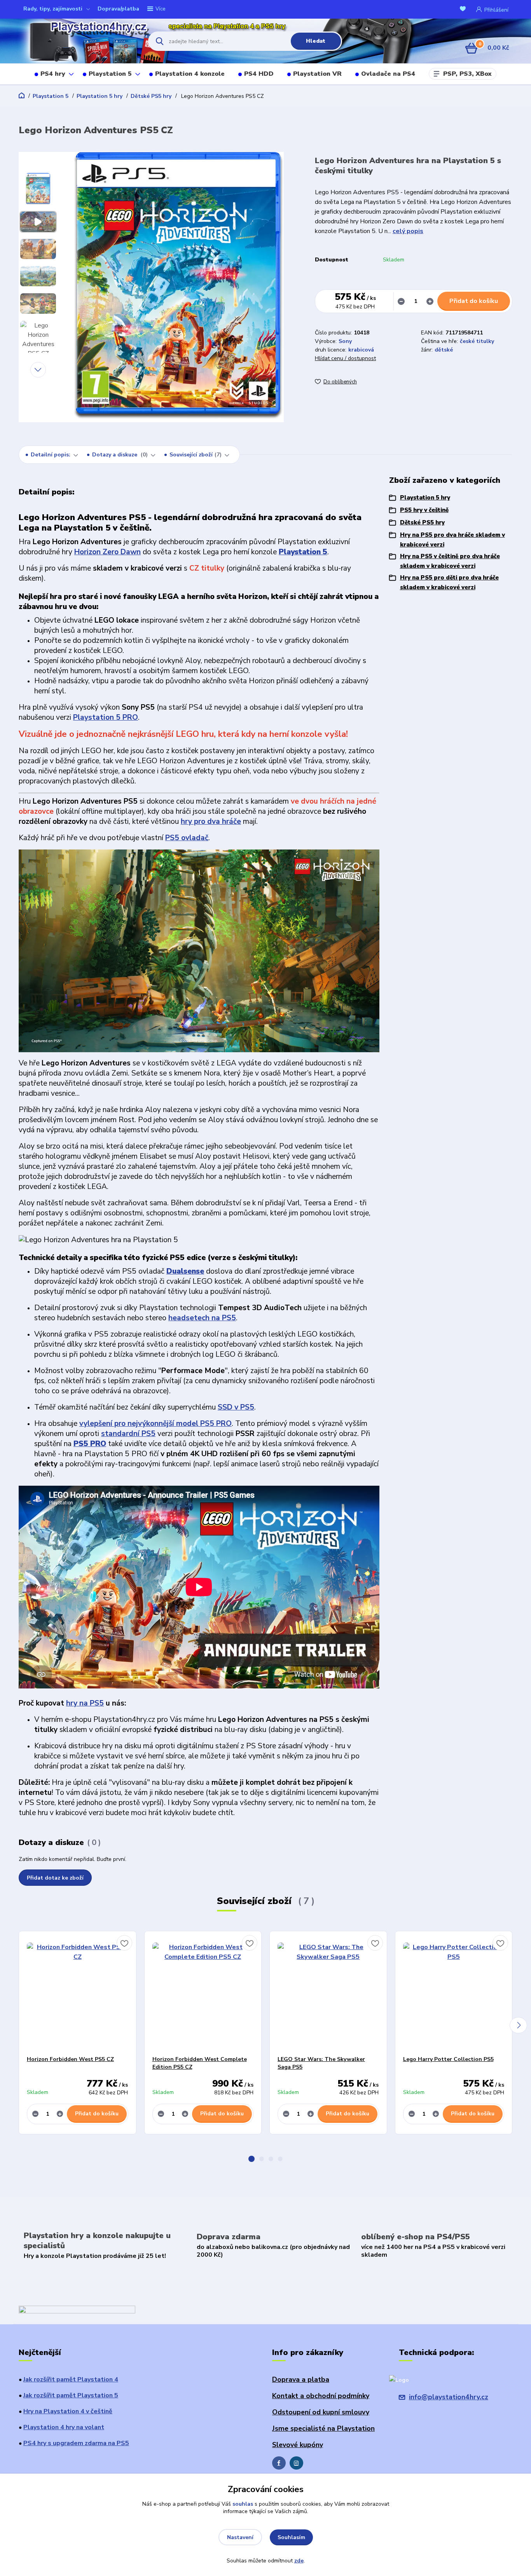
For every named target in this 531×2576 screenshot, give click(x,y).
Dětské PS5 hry (151, 96)
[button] (252, 2159)
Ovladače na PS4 (388, 74)
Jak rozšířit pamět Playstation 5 (71, 2395)
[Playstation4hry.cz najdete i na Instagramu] (296, 2463)
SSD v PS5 (236, 1407)
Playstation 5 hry (100, 96)
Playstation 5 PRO (106, 717)
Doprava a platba (301, 2379)
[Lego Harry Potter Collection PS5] (454, 1993)
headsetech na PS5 (202, 1318)
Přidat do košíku (474, 301)
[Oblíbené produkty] (464, 10)
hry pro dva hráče (211, 822)
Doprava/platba (118, 9)
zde (299, 2561)
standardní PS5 (128, 1434)
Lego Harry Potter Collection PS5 (448, 2059)
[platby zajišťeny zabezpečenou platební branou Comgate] (77, 2310)
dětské (444, 350)
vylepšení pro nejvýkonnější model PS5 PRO (155, 1424)
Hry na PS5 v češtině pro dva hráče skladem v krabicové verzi (450, 561)
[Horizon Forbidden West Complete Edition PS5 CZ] (203, 1993)
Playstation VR (317, 74)
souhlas (243, 2504)
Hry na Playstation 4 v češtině (68, 2411)
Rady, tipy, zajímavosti (53, 9)
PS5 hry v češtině (424, 510)
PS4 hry (53, 74)
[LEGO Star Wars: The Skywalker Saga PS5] (328, 1993)
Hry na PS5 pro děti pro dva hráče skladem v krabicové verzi (449, 582)
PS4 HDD (259, 74)
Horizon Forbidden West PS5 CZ (70, 2059)
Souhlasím (291, 2537)
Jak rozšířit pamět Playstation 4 (71, 2379)
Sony (345, 341)
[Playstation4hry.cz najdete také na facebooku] (279, 2463)
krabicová (361, 350)
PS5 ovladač (187, 838)
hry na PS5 (85, 1703)
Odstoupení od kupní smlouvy (321, 2412)
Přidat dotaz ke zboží (55, 1878)
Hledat (316, 41)
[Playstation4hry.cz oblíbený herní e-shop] (77, 41)
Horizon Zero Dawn (107, 552)
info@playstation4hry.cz (449, 2397)
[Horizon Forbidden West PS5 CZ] (78, 1993)
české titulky (477, 341)
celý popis (408, 231)
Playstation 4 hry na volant (64, 2427)
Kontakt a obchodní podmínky (321, 2396)
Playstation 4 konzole (190, 74)
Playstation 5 (110, 74)
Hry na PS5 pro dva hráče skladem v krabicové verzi (452, 540)
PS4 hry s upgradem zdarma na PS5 (76, 2443)
